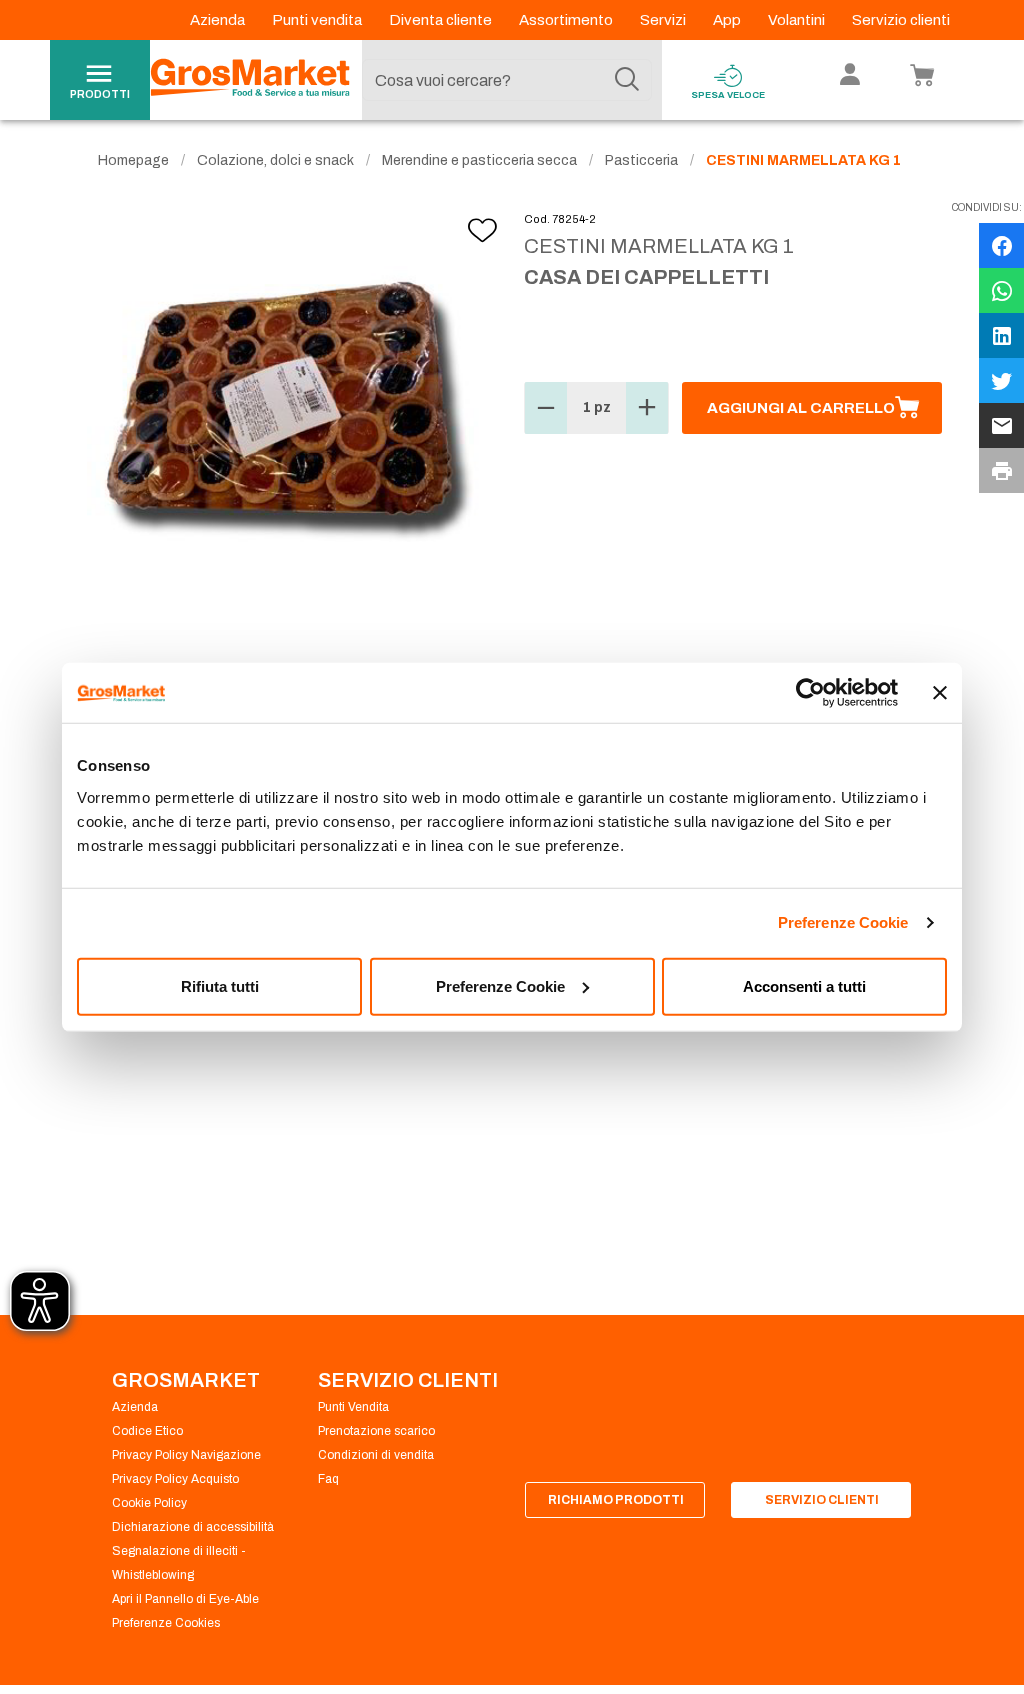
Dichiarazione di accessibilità (193, 1527)
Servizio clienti (901, 20)
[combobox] (507, 80)
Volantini (798, 20)
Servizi (664, 20)
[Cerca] (627, 80)
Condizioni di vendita (376, 1455)
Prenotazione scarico (376, 1431)
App (728, 20)
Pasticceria (641, 160)
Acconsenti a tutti (804, 985)
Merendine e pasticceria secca (479, 160)
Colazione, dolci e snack (275, 160)
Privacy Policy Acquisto (175, 1479)
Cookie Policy (149, 1503)
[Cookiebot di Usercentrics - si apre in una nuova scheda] (810, 693)
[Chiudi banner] (940, 693)
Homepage (133, 160)
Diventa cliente (442, 20)
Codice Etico (147, 1431)
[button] (546, 408)
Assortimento (567, 20)
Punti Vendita (353, 1407)
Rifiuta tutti (220, 985)
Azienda (219, 20)
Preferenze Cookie (843, 922)
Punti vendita (318, 20)
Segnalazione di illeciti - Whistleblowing (179, 1563)
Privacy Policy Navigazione (186, 1455)
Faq (328, 1479)
